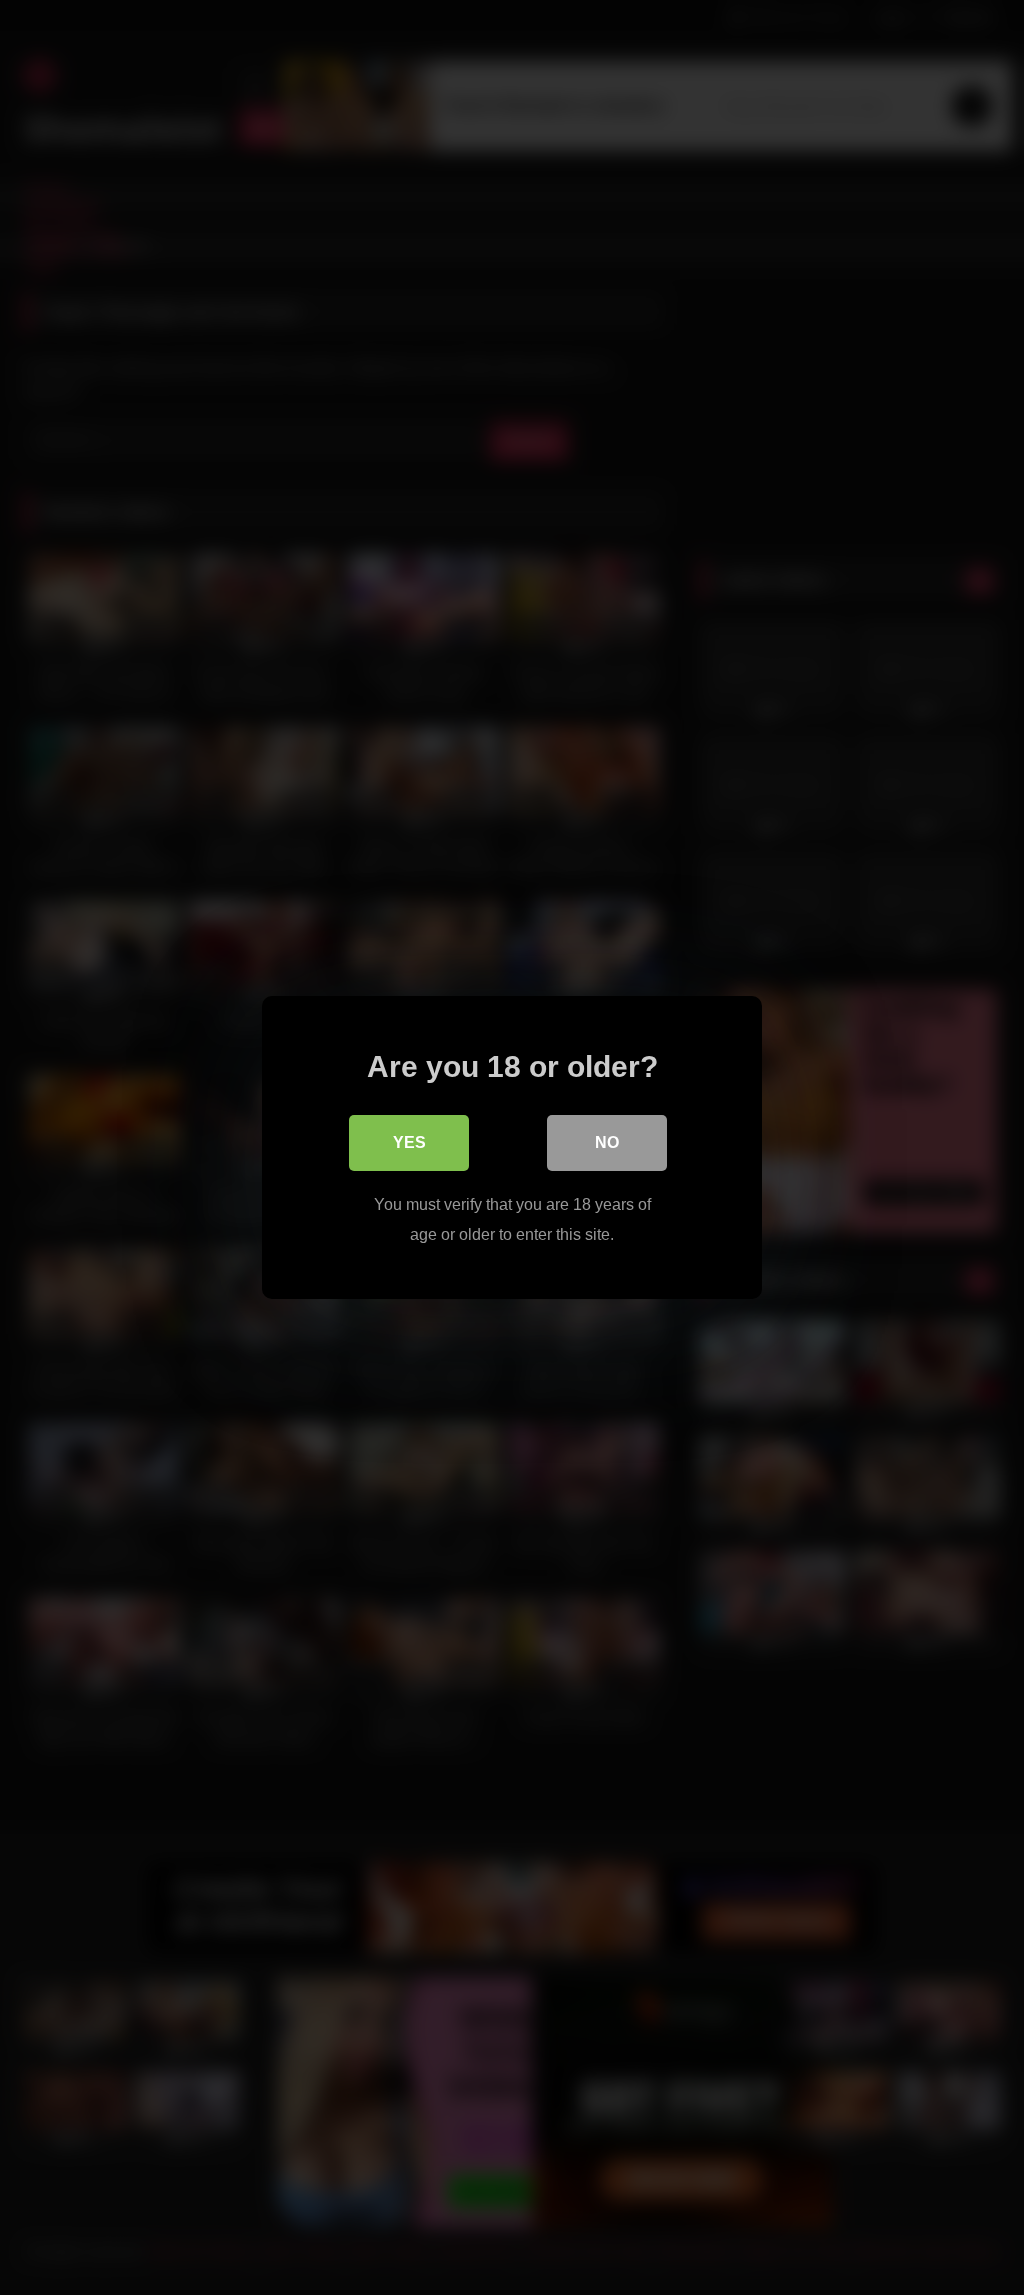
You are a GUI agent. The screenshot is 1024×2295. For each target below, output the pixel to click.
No (607, 1142)
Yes (409, 1142)
